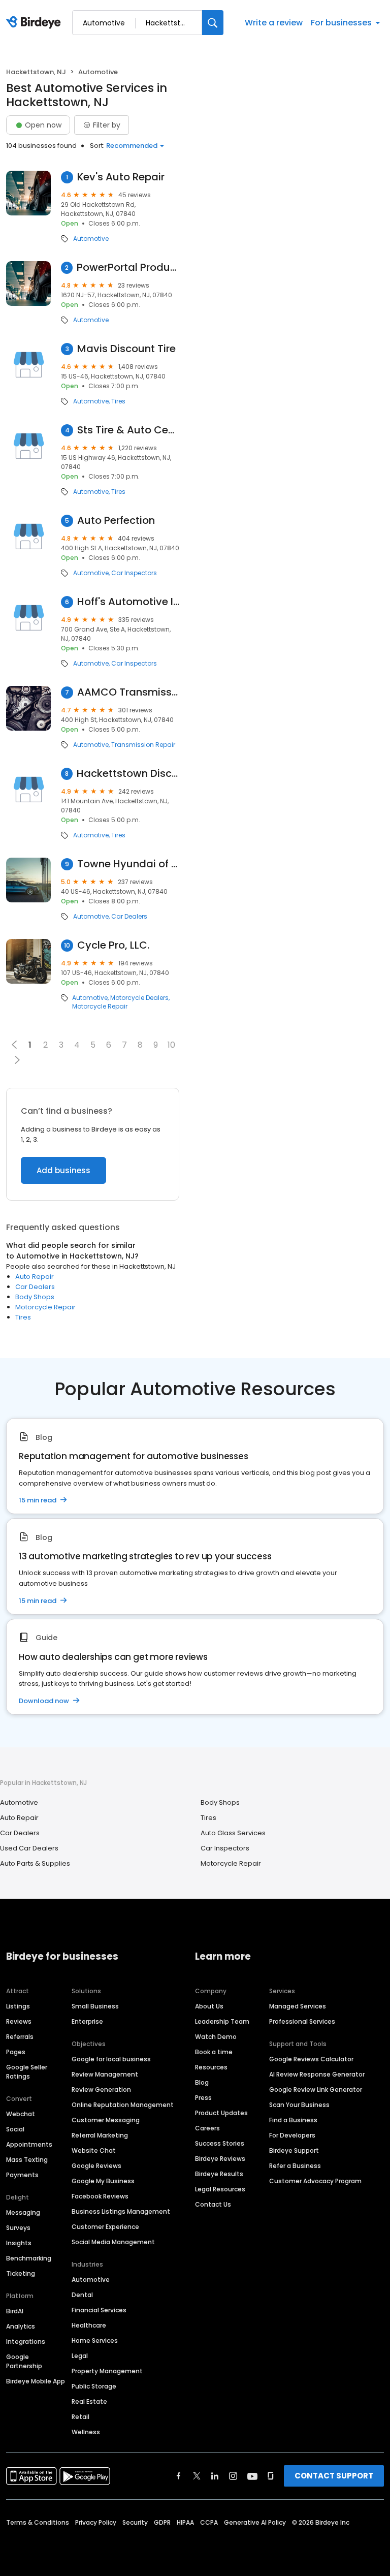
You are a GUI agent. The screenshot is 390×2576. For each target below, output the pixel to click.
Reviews (19, 2021)
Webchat (21, 2114)
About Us (209, 2006)
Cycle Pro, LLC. (113, 945)
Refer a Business (295, 2166)
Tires (118, 401)
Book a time (214, 2052)
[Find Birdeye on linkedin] (215, 2476)
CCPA (209, 2522)
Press (203, 2098)
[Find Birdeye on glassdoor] (271, 2476)
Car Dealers (129, 917)
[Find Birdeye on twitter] (197, 2476)
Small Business (95, 2006)
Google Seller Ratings (27, 2072)
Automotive (91, 239)
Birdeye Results (219, 2174)
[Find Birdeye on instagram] (233, 2476)
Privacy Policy (96, 2522)
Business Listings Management (121, 2211)
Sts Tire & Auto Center (128, 430)
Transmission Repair (143, 745)
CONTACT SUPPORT (334, 2476)
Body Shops (35, 1297)
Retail (80, 2417)
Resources (211, 2067)
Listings (18, 2006)
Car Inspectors (134, 573)
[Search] (213, 23)
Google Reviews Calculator (311, 2059)
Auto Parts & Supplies (35, 1863)
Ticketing (21, 2273)
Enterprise (87, 2021)
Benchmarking (29, 2258)
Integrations (26, 2342)
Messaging (23, 2212)
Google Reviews (96, 2166)
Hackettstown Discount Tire (128, 774)
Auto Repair (35, 1277)
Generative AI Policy (255, 2522)
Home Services (95, 2341)
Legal (80, 2356)
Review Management (105, 2074)
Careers (207, 2128)
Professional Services (302, 2021)
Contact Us (213, 2204)
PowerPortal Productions (128, 268)
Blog (202, 2082)
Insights (19, 2243)
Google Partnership (24, 2361)
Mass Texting (27, 2160)
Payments (22, 2175)
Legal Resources (220, 2189)
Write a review (274, 23)
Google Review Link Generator (316, 2090)
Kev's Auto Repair (121, 177)
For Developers (292, 2135)
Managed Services (298, 2006)
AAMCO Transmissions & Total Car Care (128, 692)
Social (15, 2129)
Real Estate (89, 2401)
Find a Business (293, 2120)
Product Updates (221, 2113)
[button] (17, 1060)
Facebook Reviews (100, 2196)
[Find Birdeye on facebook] (179, 2476)
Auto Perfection (116, 521)
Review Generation (101, 2090)
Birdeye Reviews (220, 2159)
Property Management (107, 2371)
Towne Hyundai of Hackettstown (128, 864)
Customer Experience (105, 2227)
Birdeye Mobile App (36, 2381)
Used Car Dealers (29, 1848)
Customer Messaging (106, 2120)
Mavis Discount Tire (126, 349)
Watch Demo (216, 2037)
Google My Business (103, 2181)
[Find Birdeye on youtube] (252, 2476)
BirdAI (15, 2311)
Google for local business (111, 2059)
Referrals (20, 2037)
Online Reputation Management (123, 2105)
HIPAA (185, 2522)
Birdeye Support (294, 2150)
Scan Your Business (299, 2105)
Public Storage (94, 2386)
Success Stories (220, 2143)
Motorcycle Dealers (139, 998)
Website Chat (94, 2150)
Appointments (29, 2144)
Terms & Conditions (38, 2522)
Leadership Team (222, 2021)
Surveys (18, 2228)
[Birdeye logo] (35, 23)
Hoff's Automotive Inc (128, 602)
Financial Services (99, 2310)
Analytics (21, 2326)
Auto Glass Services (233, 1833)
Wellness (86, 2432)
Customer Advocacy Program (315, 2181)
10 (171, 1045)
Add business (63, 1170)
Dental (82, 2295)
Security (135, 2522)
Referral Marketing (100, 2135)
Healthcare (89, 2325)
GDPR (162, 2522)
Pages (16, 2052)
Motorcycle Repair (100, 1007)
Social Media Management (113, 2242)
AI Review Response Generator (317, 2074)
